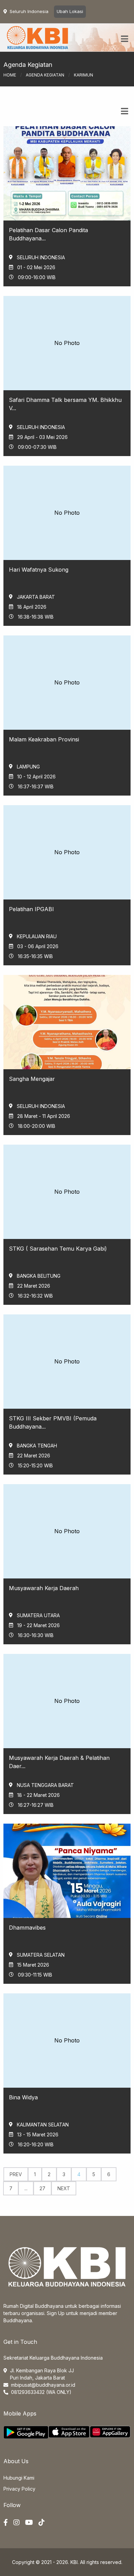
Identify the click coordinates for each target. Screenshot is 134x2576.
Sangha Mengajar (32, 1079)
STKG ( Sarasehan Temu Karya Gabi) (58, 1249)
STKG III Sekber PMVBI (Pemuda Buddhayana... (53, 1422)
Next (64, 2188)
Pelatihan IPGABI (31, 909)
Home (10, 75)
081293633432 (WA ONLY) (41, 2392)
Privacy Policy (19, 2489)
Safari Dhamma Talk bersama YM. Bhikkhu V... (65, 404)
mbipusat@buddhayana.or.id (43, 2385)
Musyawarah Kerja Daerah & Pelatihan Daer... (59, 1762)
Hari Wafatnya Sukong (39, 570)
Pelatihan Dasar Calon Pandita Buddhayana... (48, 234)
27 (42, 2188)
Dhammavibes (27, 1928)
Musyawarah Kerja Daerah (44, 1588)
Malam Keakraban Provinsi (44, 739)
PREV (16, 2174)
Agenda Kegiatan (45, 75)
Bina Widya (23, 2097)
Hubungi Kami (19, 2478)
